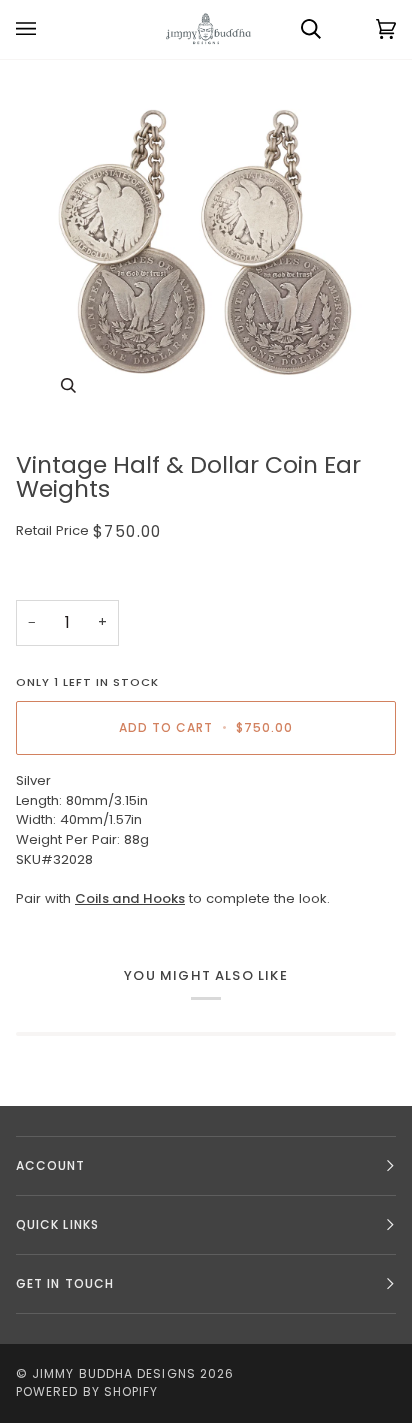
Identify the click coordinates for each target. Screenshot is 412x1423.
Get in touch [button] (65, 1283)
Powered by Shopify (87, 1391)
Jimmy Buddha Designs (114, 1373)
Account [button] (51, 1165)
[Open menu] (46, 29)
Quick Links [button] (57, 1224)
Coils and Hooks (130, 898)
